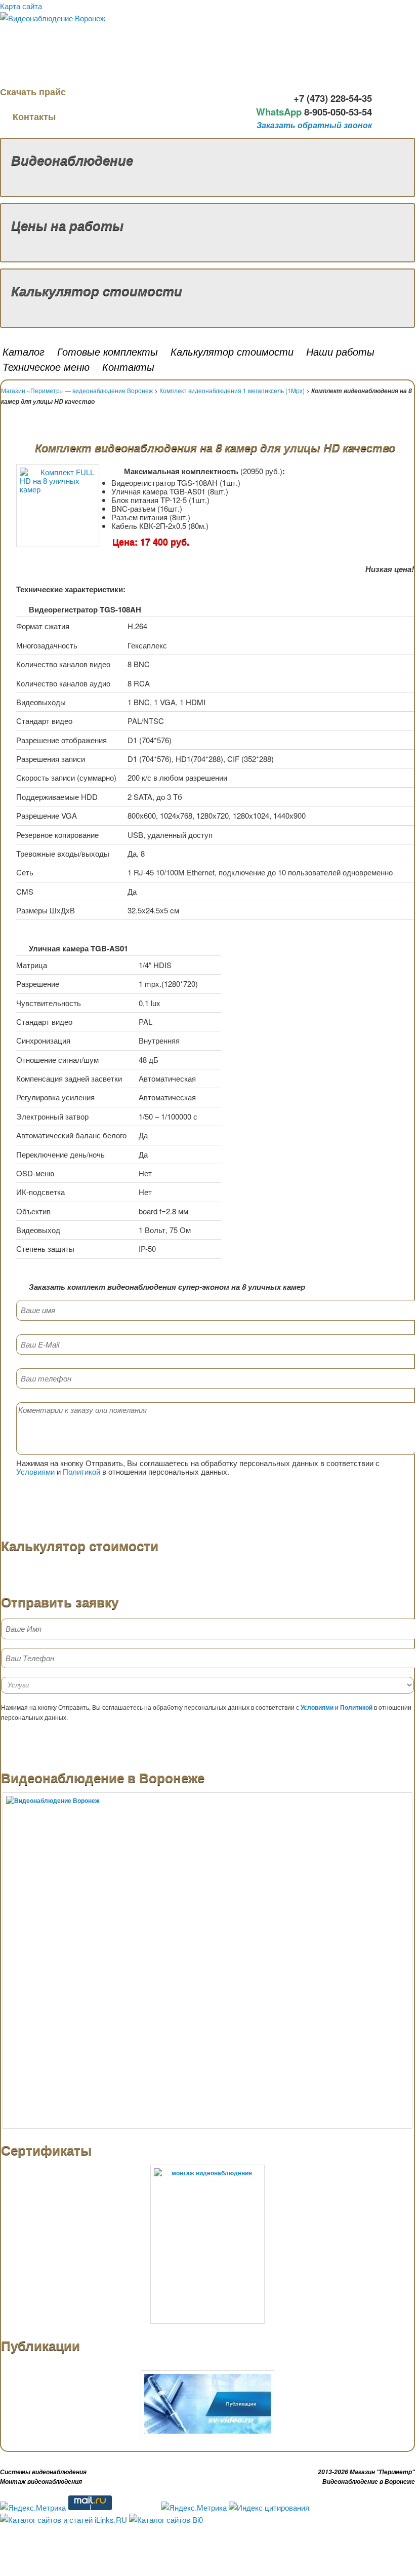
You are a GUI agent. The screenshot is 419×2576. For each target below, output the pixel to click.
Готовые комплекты (108, 351)
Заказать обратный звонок (314, 125)
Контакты (34, 117)
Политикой (81, 1471)
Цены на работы (67, 225)
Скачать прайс (34, 92)
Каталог (24, 351)
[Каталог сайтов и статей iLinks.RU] (64, 2520)
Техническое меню (46, 367)
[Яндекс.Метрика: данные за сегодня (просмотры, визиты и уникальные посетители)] (33, 2508)
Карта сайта (21, 6)
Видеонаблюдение (72, 160)
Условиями (35, 1471)
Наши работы (340, 351)
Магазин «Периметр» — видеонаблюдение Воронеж (77, 390)
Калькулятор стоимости (97, 291)
